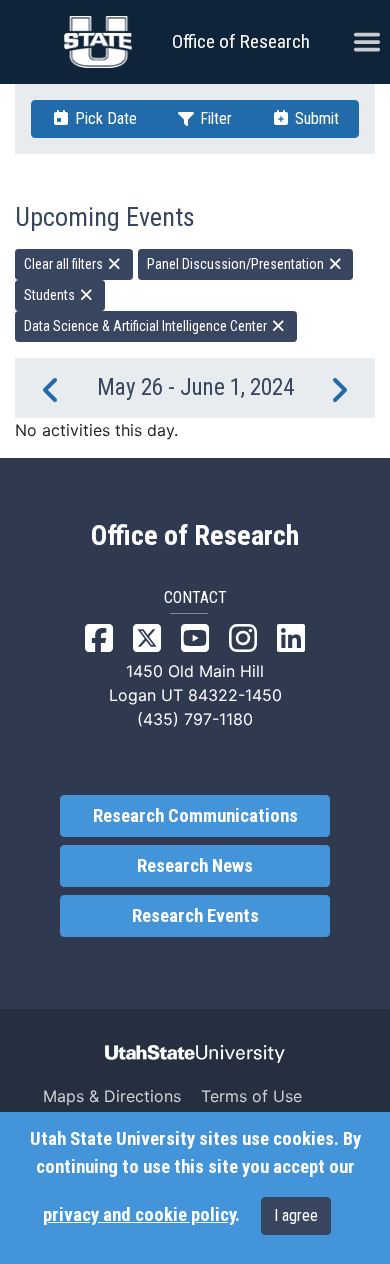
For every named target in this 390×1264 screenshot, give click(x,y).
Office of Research (241, 41)
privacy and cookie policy (139, 1215)
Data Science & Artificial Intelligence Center (147, 326)
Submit (315, 118)
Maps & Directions (112, 1096)
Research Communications (195, 816)
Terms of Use (251, 1096)
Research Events (195, 916)
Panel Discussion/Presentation (237, 264)
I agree (296, 1215)
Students (51, 295)
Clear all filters (65, 264)
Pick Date (104, 118)
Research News (195, 866)
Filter (214, 118)
